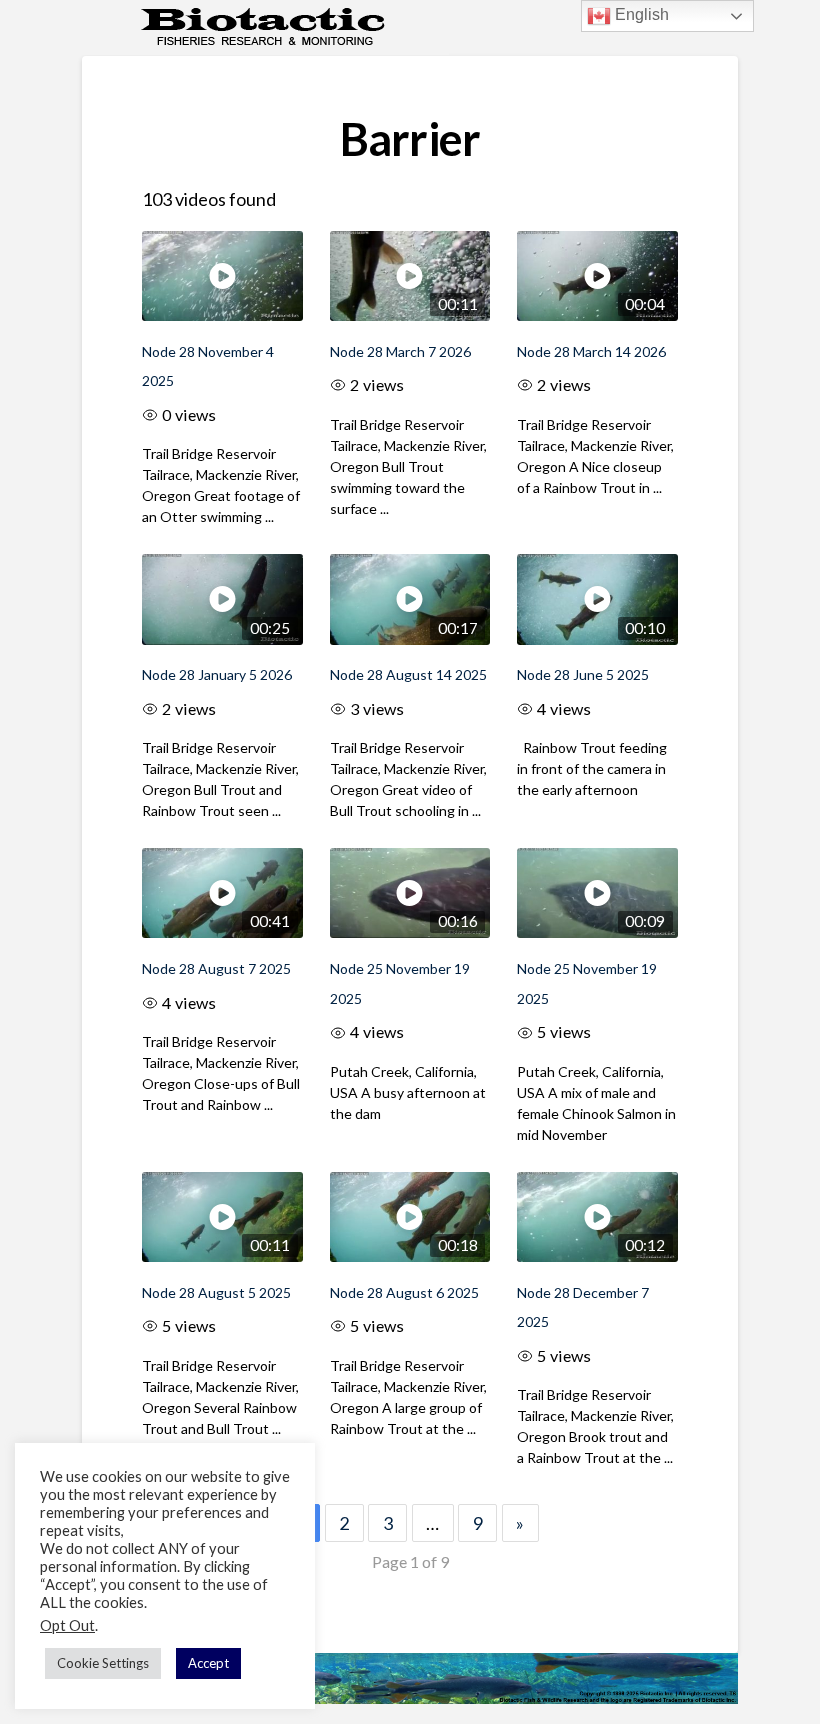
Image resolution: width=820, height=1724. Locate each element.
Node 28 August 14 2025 (408, 674)
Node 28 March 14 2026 (591, 351)
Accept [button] (208, 1663)
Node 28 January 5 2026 (217, 674)
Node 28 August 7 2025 (216, 968)
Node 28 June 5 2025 (583, 674)
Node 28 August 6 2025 (404, 1292)
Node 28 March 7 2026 (400, 351)
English (640, 14)
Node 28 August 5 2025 (216, 1292)
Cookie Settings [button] (103, 1663)
